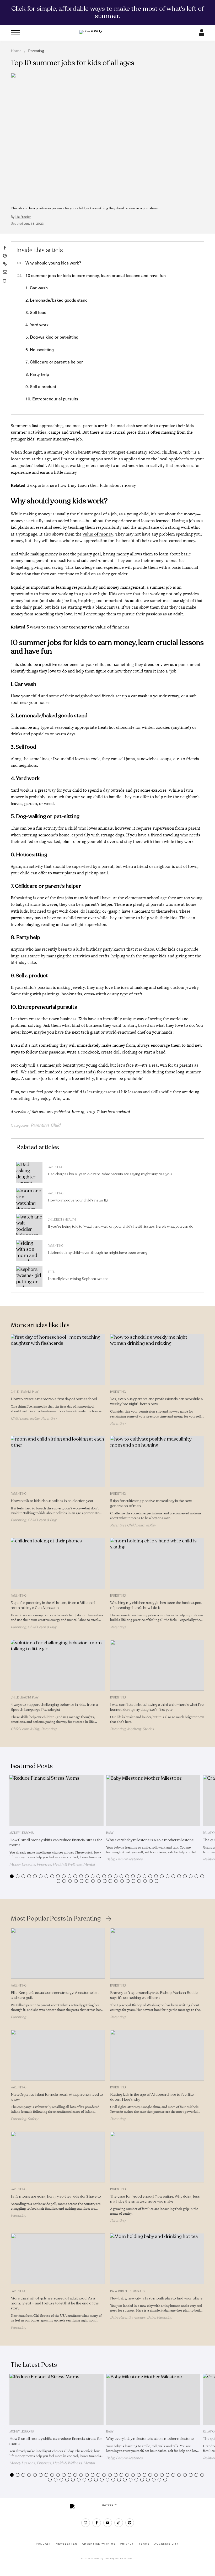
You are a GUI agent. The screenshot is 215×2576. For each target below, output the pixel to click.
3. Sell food (36, 312)
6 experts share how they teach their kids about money (81, 485)
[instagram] (86, 2523)
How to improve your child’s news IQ (78, 1200)
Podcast (44, 2544)
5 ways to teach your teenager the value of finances (78, 627)
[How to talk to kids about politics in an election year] (58, 1461)
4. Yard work (37, 325)
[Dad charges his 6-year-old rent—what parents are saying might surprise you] (29, 1172)
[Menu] (15, 33)
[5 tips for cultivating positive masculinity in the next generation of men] (157, 1461)
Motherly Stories (140, 1729)
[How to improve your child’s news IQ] (29, 1198)
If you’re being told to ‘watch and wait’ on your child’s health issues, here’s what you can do (121, 1226)
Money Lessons (21, 1833)
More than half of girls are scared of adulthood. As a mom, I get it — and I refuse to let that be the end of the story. (55, 2303)
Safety (33, 2119)
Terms (144, 2544)
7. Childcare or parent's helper (54, 362)
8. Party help (37, 374)
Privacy (127, 2544)
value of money (98, 534)
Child (55, 1125)
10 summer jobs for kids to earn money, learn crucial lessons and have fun (96, 275)
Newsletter (67, 2544)
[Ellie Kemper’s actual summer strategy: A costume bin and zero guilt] (58, 1953)
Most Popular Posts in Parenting (56, 1919)
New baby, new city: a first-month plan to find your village (156, 2298)
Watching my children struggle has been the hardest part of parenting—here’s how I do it (156, 1605)
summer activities (29, 432)
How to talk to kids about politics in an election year (52, 1501)
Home (16, 51)
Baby (110, 1833)
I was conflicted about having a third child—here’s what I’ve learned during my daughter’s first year (157, 1707)
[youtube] (108, 2523)
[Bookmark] (5, 281)
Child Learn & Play (25, 1392)
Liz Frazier (23, 217)
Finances (44, 1864)
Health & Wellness (67, 1864)
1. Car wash (37, 288)
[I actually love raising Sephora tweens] (29, 1277)
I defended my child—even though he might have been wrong (98, 1253)
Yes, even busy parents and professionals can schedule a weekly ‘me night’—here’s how (156, 1402)
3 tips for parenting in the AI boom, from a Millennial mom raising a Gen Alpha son (53, 1605)
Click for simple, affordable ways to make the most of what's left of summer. (108, 12)
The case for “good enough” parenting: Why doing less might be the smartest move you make (155, 2199)
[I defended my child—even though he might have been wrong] (29, 1251)
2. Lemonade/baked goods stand (57, 300)
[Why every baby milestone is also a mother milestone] (153, 1801)
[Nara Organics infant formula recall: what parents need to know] (58, 2055)
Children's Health (62, 1220)
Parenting (36, 51)
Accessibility (167, 2544)
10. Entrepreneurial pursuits (52, 399)
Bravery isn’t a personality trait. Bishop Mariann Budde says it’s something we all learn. (154, 1995)
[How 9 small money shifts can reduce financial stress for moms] (57, 1801)
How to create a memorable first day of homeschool (54, 1399)
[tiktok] (119, 2523)
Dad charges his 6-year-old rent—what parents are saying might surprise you (110, 1174)
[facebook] (97, 2523)
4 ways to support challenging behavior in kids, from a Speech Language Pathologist (54, 1707)
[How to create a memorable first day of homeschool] (58, 1360)
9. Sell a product (41, 386)
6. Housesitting (40, 349)
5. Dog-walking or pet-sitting (52, 337)
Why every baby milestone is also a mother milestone (150, 1840)
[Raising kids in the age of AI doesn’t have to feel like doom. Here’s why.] (157, 2055)
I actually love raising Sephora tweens (78, 1279)
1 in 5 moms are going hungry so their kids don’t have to (56, 2196)
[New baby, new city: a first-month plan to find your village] (157, 2259)
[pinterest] (130, 2523)
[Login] (202, 34)
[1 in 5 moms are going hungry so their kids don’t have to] (58, 2157)
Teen (52, 1272)
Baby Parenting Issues (127, 2291)
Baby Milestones (129, 1859)
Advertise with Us (99, 2544)
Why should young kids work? (53, 263)
